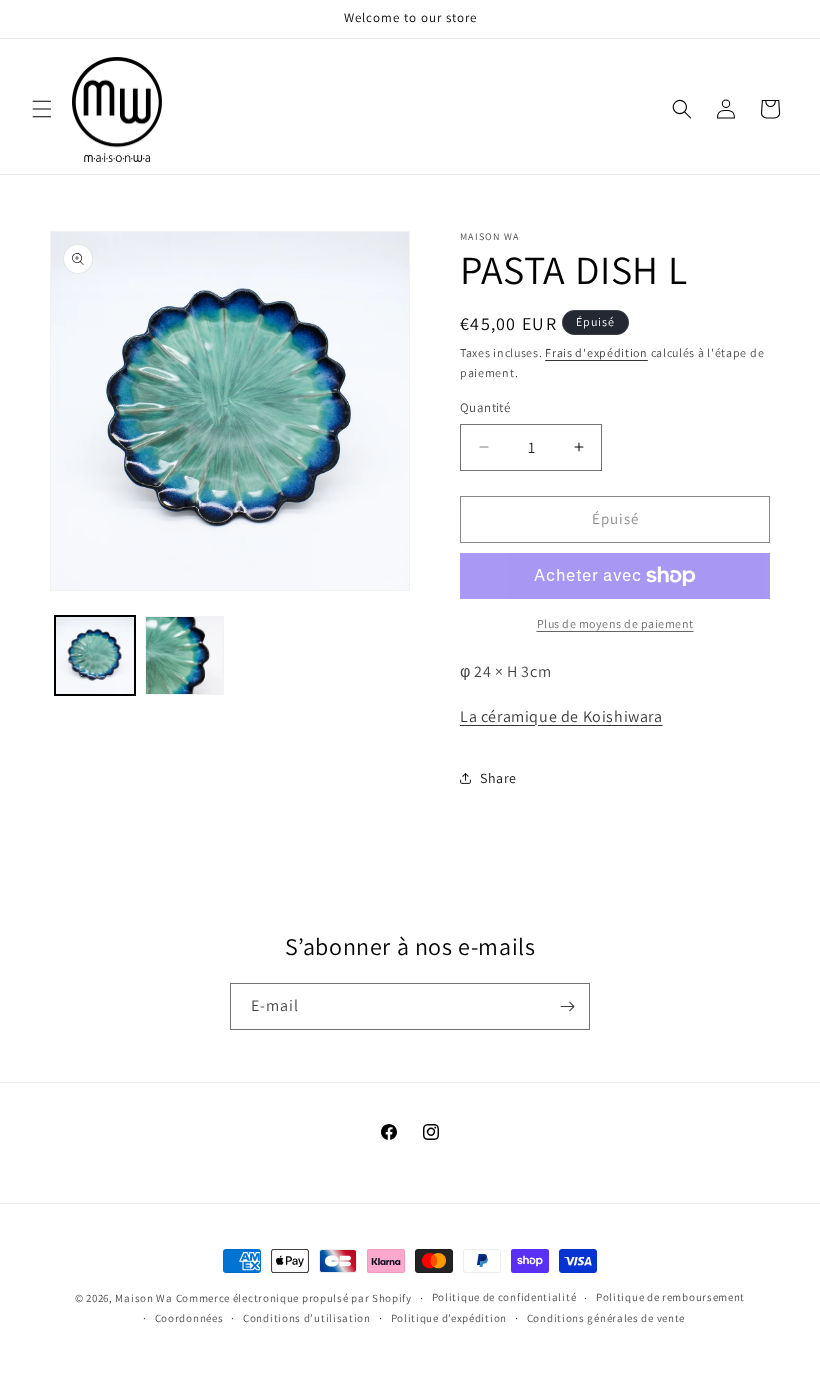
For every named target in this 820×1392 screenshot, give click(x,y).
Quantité (485, 407)
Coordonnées (189, 1318)
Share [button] (498, 778)
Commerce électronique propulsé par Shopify (294, 1298)
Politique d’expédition (449, 1318)
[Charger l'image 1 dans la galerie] (95, 656)
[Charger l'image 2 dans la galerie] (185, 656)
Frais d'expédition (596, 352)
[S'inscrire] (567, 1006)
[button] (42, 109)
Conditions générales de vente (606, 1318)
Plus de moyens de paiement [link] (615, 623)
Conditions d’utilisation (307, 1318)
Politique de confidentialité (504, 1297)
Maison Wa (143, 1298)
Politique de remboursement (670, 1297)
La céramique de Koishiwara (561, 716)
